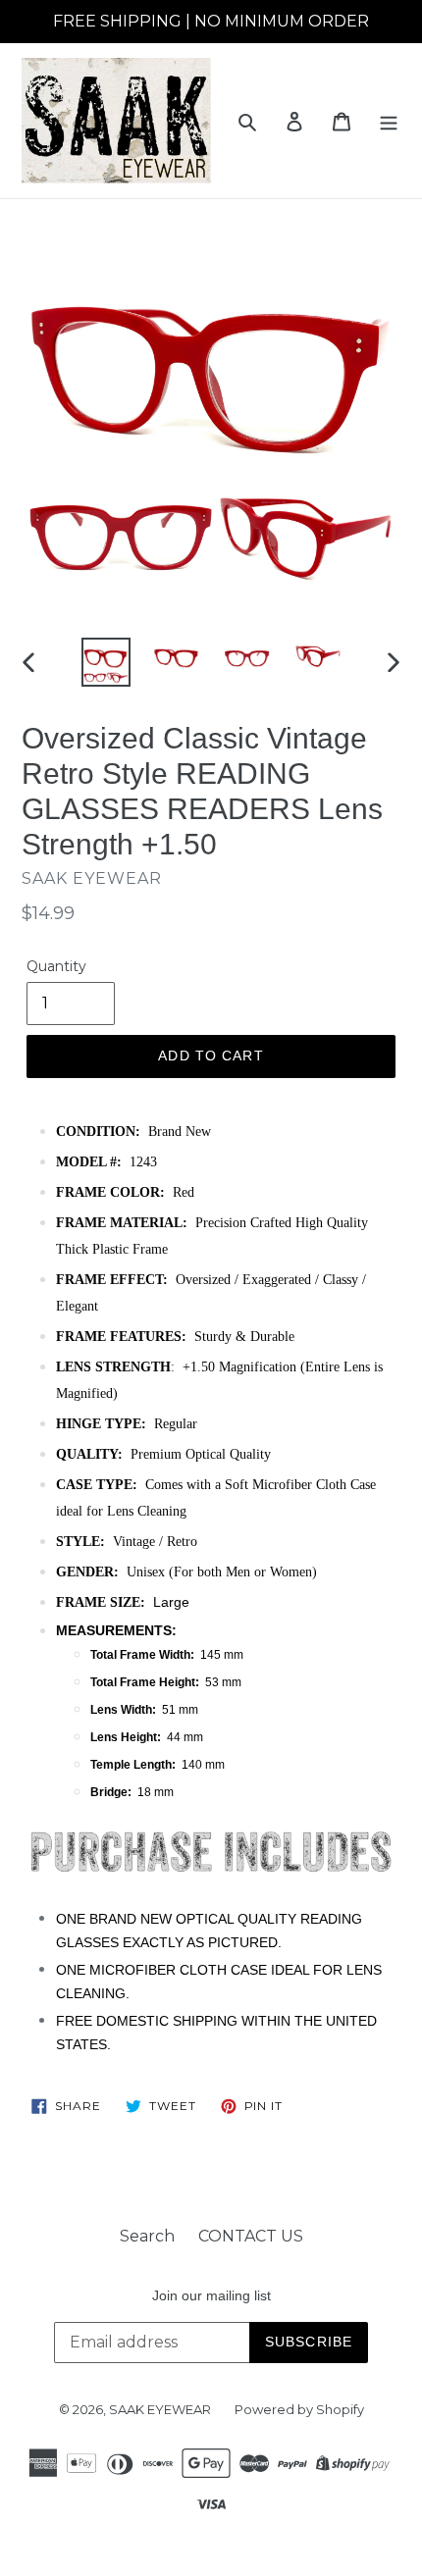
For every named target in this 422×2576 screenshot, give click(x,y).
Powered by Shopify (299, 2409)
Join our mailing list (211, 2295)
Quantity (56, 966)
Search (147, 2236)
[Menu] (389, 121)
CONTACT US (251, 2236)
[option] (106, 662)
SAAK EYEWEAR (160, 2409)
